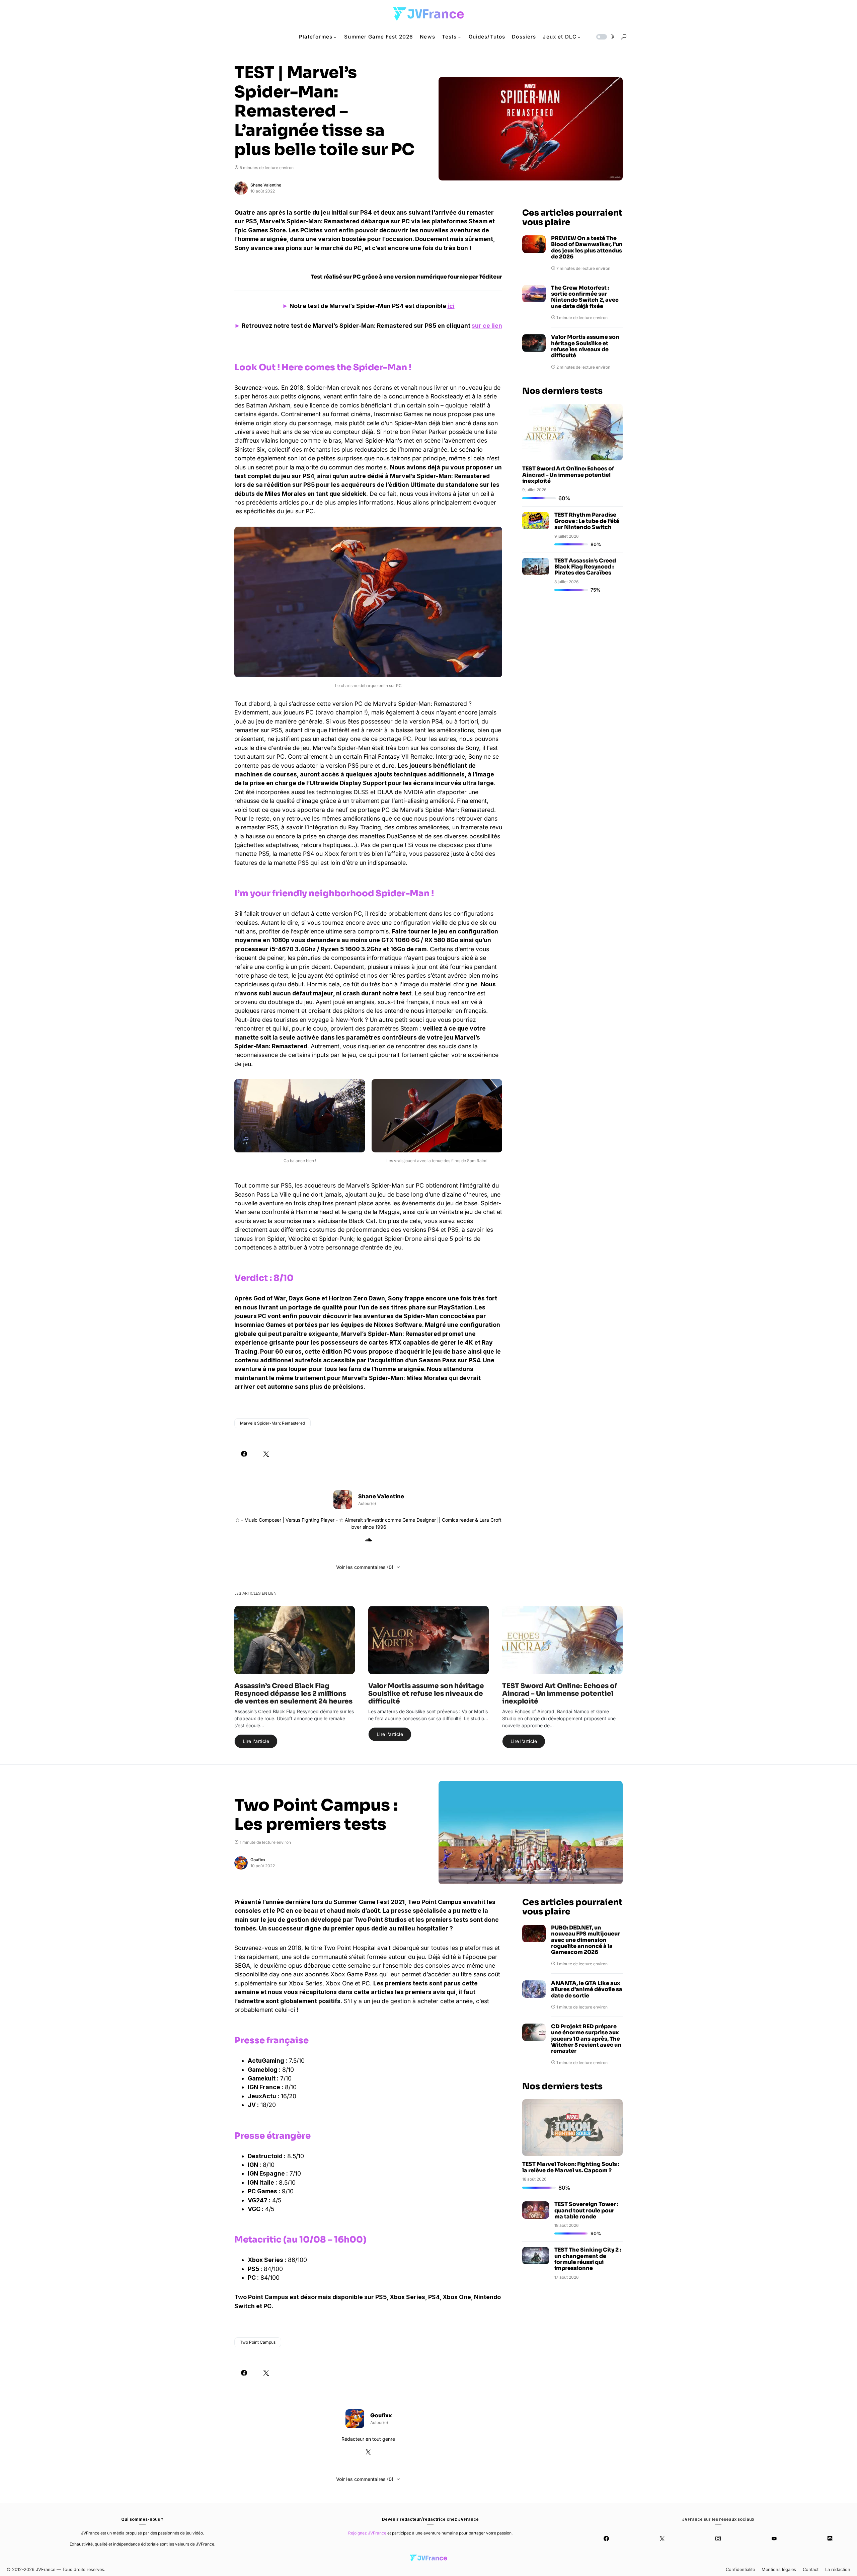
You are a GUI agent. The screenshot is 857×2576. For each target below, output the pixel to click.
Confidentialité (740, 2569)
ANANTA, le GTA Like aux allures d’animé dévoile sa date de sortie (587, 1990)
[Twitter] (662, 2539)
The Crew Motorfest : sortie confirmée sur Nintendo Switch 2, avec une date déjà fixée (585, 297)
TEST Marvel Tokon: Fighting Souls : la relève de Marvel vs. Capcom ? (571, 2167)
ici (451, 306)
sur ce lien (487, 326)
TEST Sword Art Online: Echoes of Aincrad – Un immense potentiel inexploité (568, 475)
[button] (605, 37)
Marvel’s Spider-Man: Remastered (272, 1423)
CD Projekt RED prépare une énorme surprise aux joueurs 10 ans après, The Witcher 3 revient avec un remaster (586, 2039)
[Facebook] (606, 2539)
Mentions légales (779, 2569)
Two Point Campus (258, 2342)
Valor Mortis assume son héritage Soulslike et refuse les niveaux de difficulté (585, 347)
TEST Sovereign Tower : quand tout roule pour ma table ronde (586, 2210)
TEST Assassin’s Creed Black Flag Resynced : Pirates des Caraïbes (585, 567)
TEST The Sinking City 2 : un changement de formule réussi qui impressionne (588, 2259)
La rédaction (838, 2569)
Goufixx (258, 1860)
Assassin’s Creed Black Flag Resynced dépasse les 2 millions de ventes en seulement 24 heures (293, 1694)
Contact (811, 2569)
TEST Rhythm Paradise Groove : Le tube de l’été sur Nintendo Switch (587, 521)
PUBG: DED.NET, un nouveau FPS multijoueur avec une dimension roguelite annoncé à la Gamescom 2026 (586, 1940)
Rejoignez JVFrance (367, 2533)
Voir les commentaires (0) (365, 1567)
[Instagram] (718, 2539)
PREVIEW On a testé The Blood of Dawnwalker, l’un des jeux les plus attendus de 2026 (587, 248)
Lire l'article (256, 1741)
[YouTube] (774, 2539)
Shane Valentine (266, 185)
